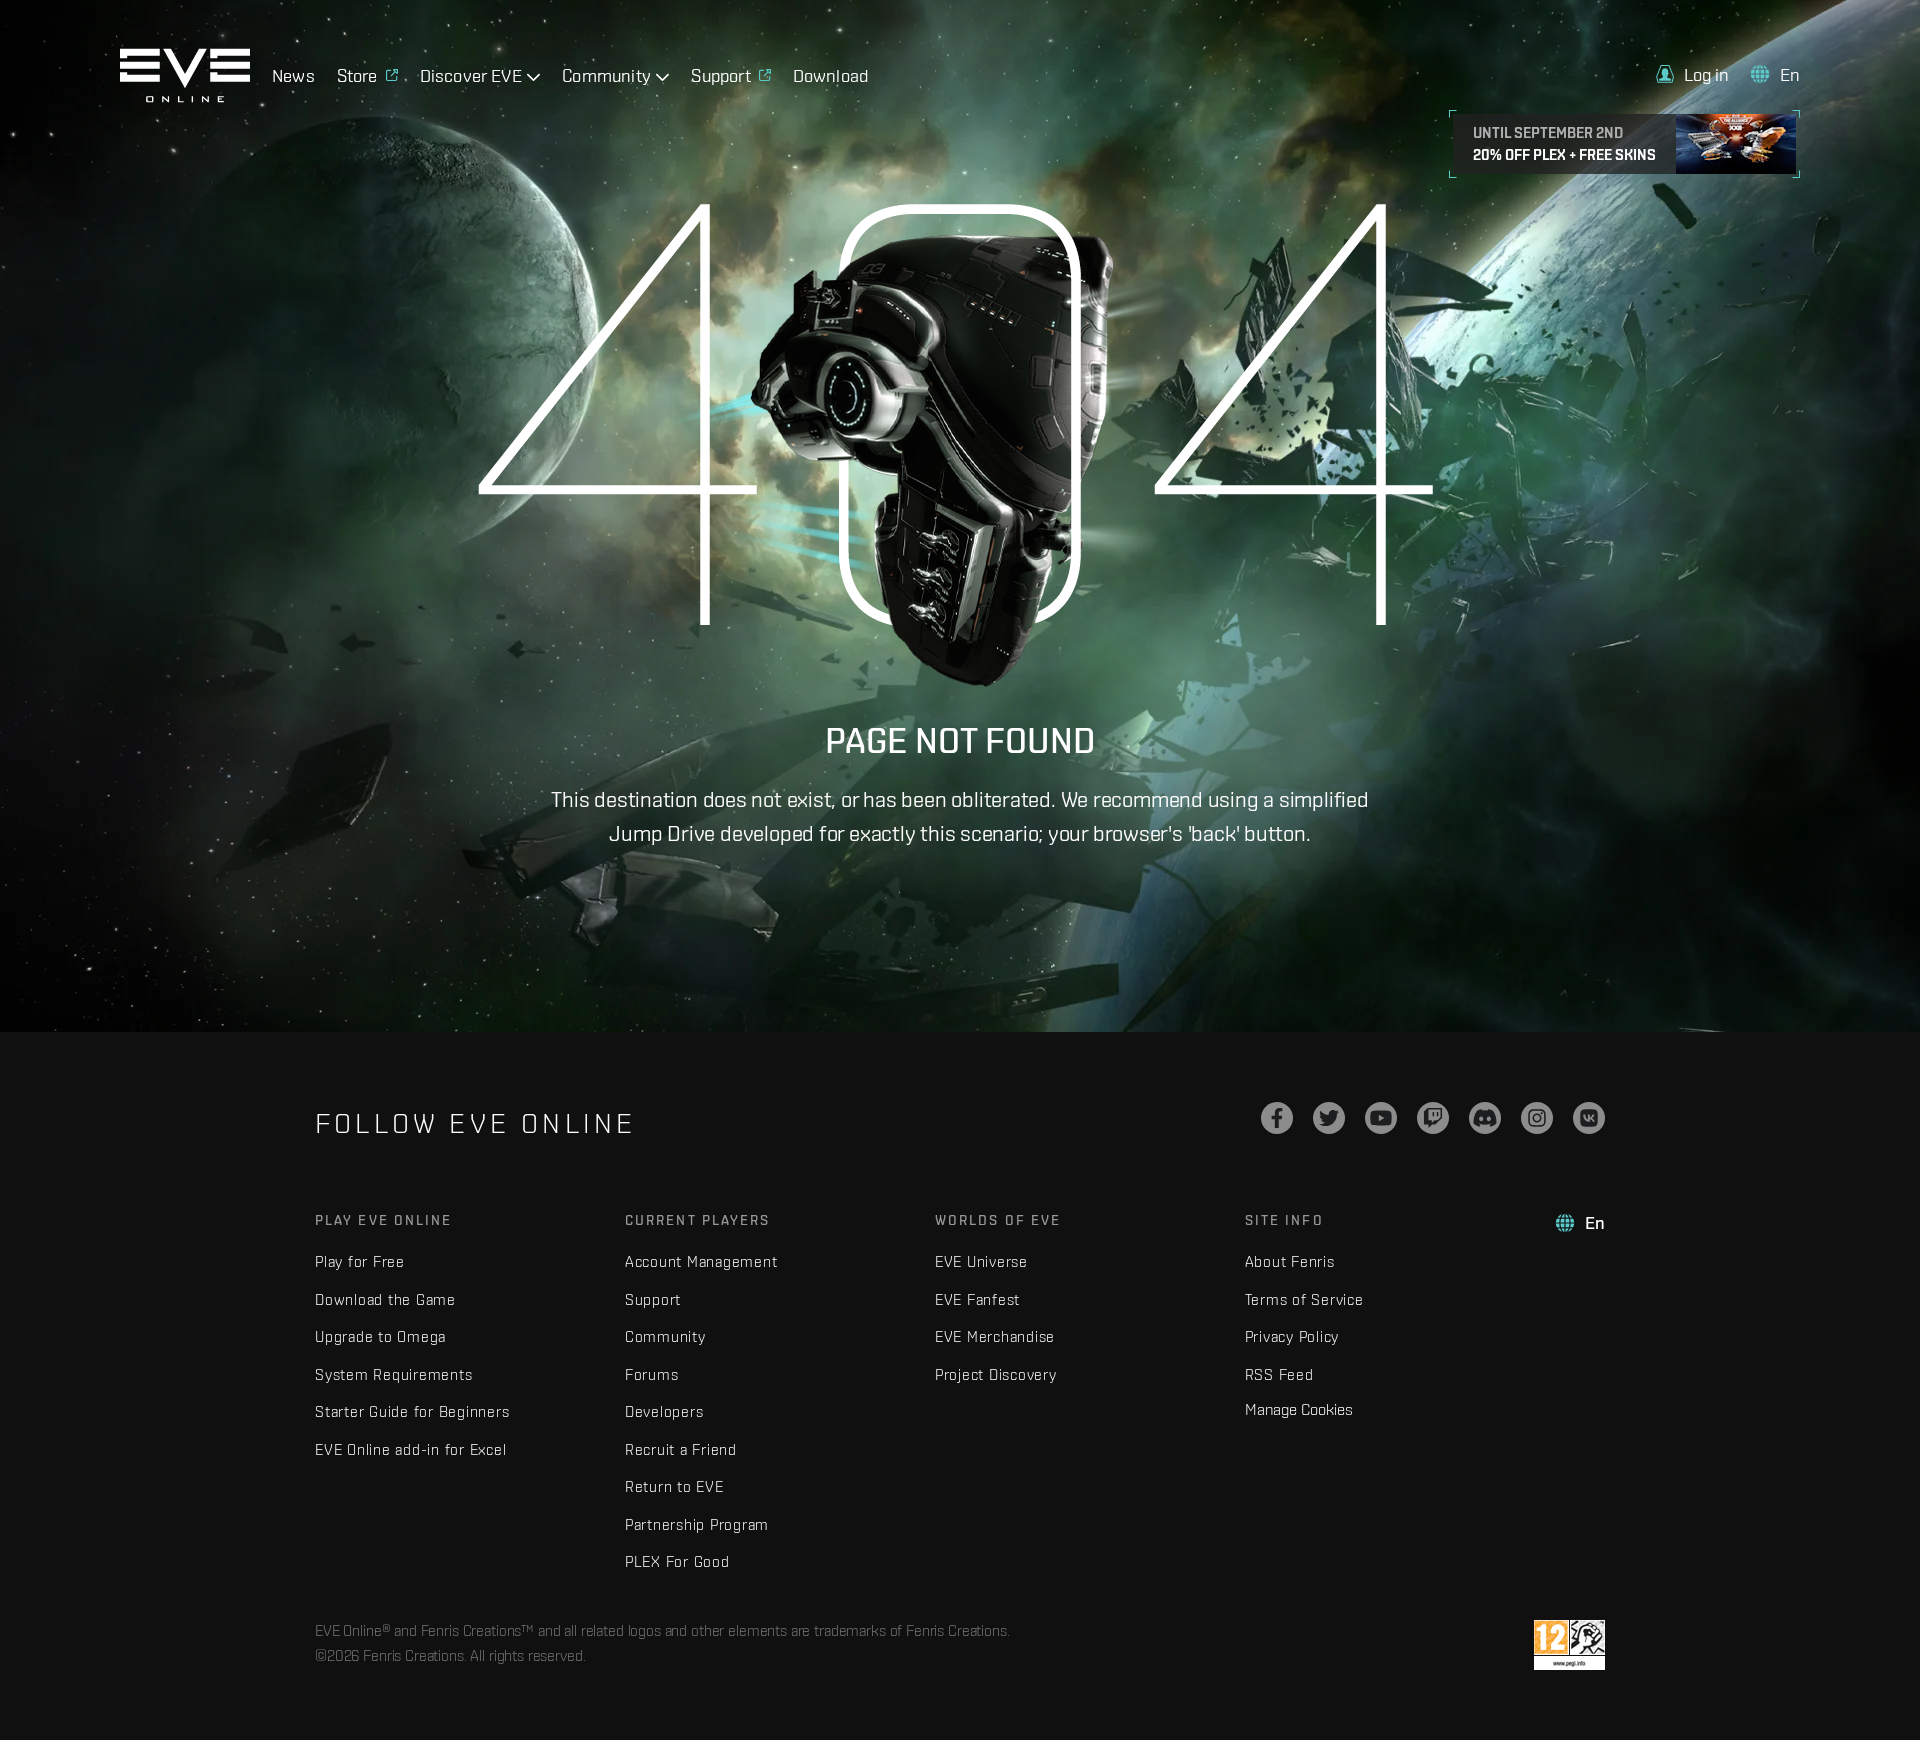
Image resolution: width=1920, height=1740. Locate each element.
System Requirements (393, 1374)
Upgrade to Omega (380, 1336)
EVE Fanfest (977, 1299)
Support (653, 1299)
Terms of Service (1304, 1299)
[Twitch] (1433, 1118)
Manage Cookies (1299, 1409)
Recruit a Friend (681, 1449)
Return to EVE (674, 1486)
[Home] (185, 97)
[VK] (1589, 1118)
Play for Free (360, 1261)
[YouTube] (1381, 1118)
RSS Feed (1279, 1374)
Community (665, 1336)
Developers (664, 1411)
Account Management (701, 1261)
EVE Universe (981, 1261)
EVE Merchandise (995, 1336)
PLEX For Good (677, 1561)
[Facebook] (1277, 1118)
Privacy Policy (1292, 1336)
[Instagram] (1537, 1118)
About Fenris (1290, 1261)
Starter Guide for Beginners (412, 1411)
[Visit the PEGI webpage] (1569, 1645)
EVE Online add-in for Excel (410, 1449)
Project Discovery (996, 1374)
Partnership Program (697, 1524)
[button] (1693, 74)
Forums (652, 1374)
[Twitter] (1329, 1118)
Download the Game (385, 1299)
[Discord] (1485, 1118)
